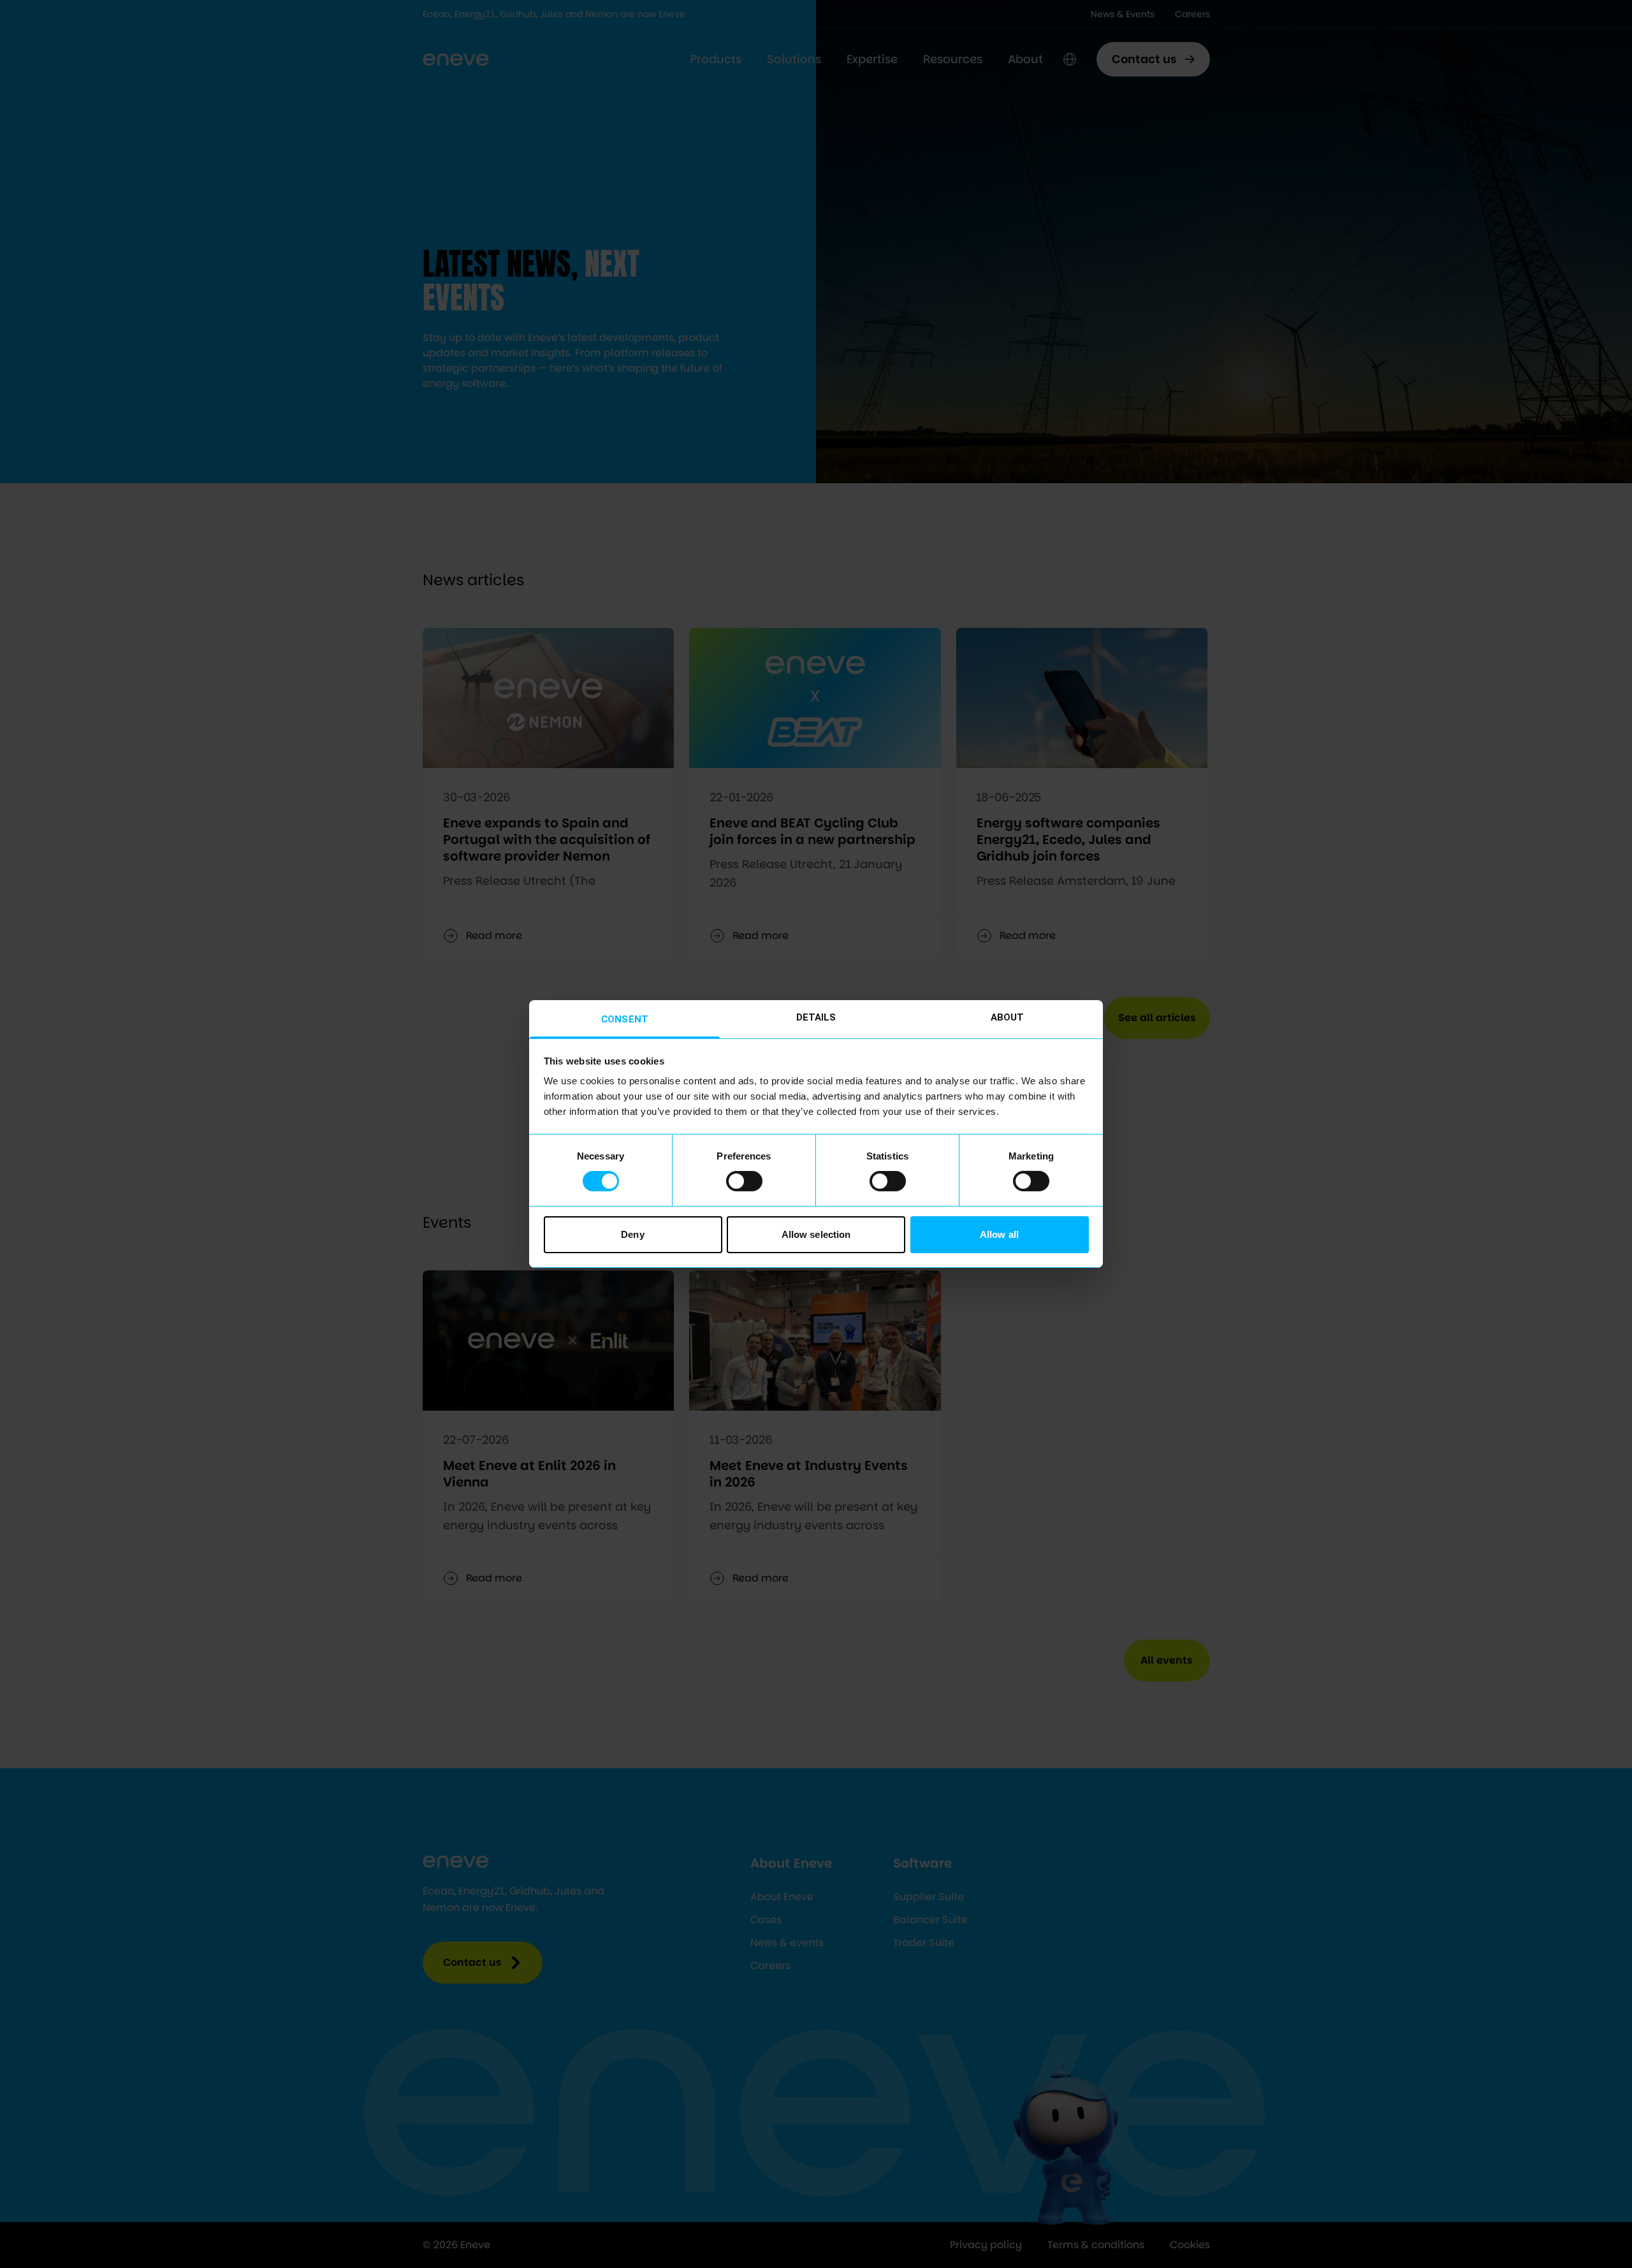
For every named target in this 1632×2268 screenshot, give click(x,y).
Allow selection (816, 1234)
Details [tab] (816, 1017)
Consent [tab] (625, 1019)
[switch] (744, 1181)
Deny (632, 1234)
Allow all (999, 1234)
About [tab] (1008, 1017)
